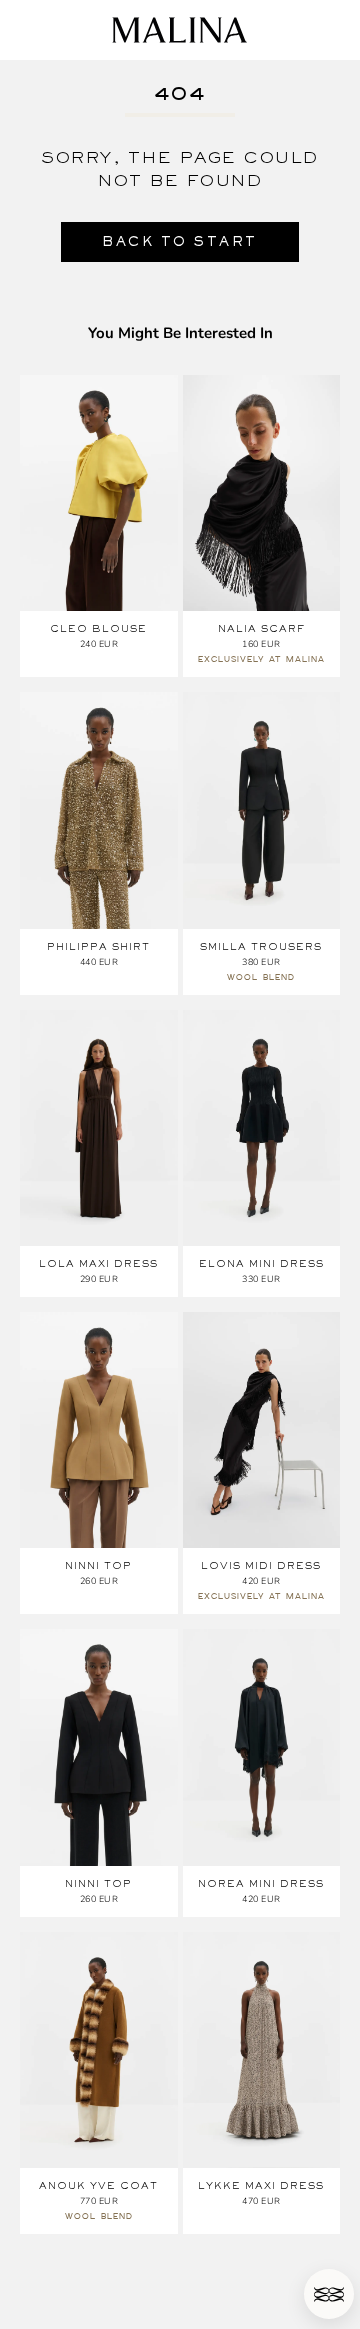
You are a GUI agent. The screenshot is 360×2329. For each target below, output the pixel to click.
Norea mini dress (261, 1883)
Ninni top (98, 1565)
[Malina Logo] (179, 30)
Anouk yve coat (98, 2185)
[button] (329, 2294)
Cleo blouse (98, 628)
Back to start (180, 241)
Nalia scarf (261, 628)
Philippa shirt (98, 946)
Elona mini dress (261, 1263)
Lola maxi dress (98, 1263)
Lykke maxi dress (261, 2185)
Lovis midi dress (261, 1565)
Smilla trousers (261, 946)
